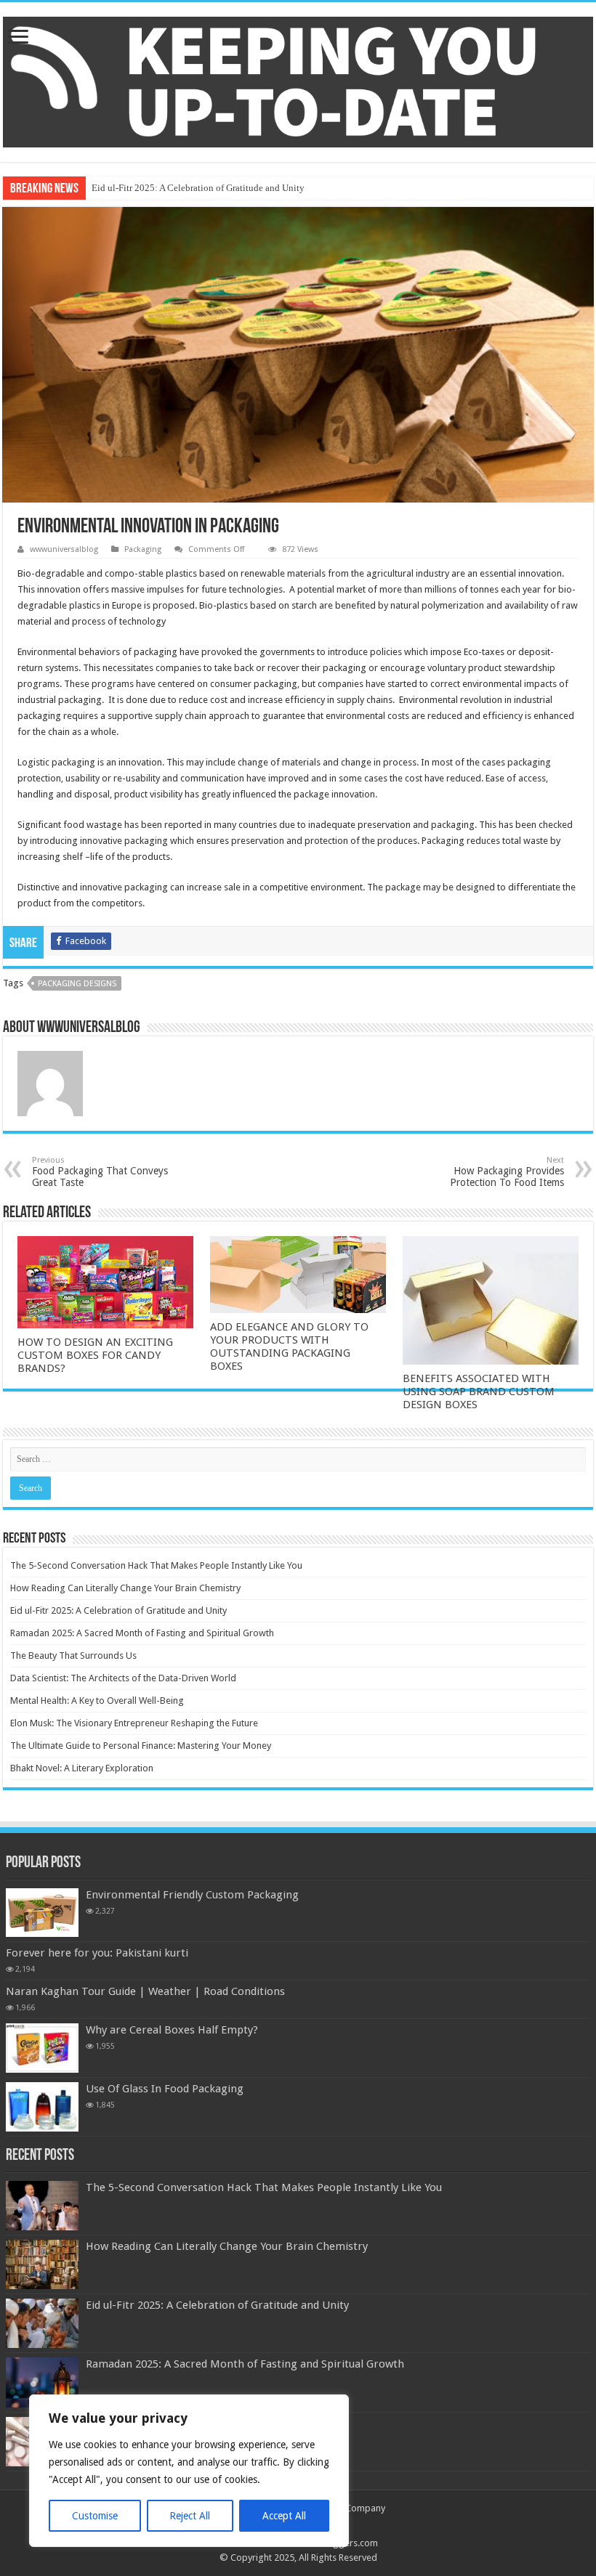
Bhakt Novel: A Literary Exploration (82, 1768)
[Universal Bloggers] (298, 79)
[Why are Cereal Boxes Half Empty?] (42, 2048)
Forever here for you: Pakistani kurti (97, 1953)
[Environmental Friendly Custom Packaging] (42, 1913)
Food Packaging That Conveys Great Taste (100, 1172)
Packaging (143, 549)
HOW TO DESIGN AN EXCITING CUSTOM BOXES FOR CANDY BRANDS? (95, 1355)
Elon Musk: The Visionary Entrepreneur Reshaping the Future (134, 1723)
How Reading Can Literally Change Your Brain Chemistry (125, 1588)
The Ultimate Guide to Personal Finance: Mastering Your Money (141, 1746)
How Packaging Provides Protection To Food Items (507, 1172)
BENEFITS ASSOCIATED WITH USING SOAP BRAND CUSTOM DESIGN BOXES (479, 1391)
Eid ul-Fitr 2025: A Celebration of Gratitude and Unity (198, 188)
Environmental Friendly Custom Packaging (192, 1895)
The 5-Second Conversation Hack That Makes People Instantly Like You (156, 1565)
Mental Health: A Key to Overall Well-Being (97, 1701)
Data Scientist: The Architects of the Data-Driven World (123, 1678)
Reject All (190, 2516)
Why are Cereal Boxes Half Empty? (172, 2030)
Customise (95, 2516)
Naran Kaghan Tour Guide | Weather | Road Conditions (145, 1991)
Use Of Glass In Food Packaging (165, 2089)
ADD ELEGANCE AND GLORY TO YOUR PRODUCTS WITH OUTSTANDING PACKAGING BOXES (289, 1346)
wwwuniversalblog (64, 549)
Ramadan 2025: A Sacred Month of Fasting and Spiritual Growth (142, 1633)
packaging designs (77, 984)
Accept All (284, 2516)
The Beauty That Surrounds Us (73, 1655)
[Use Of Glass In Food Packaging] (42, 2107)
